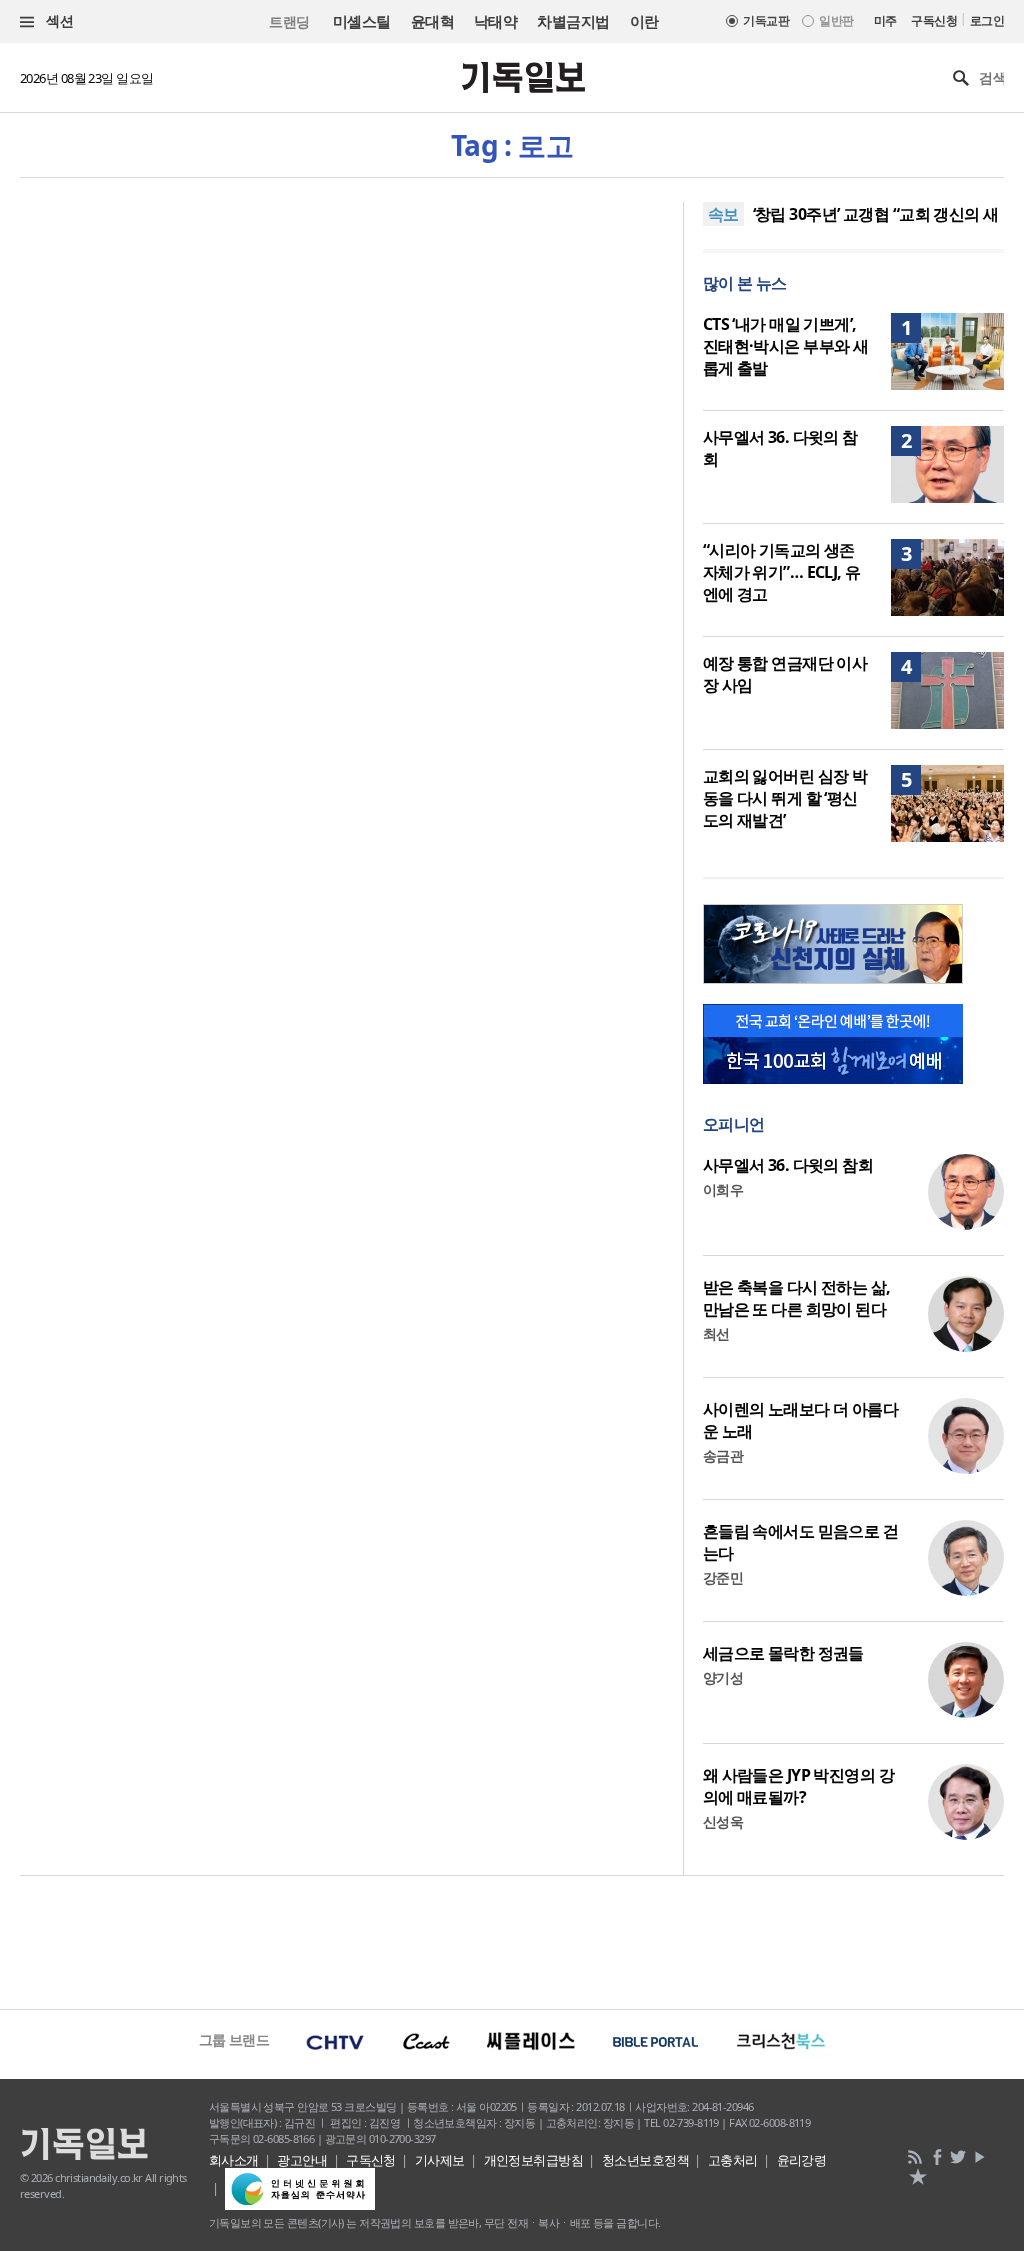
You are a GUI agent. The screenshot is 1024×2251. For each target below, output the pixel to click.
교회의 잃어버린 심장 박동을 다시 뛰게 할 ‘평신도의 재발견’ (785, 798)
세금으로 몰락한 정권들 (783, 1653)
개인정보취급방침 (534, 2160)
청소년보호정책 (645, 2160)
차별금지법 (573, 21)
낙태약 (495, 21)
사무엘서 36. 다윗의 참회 (788, 1165)
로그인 (987, 20)
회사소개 (234, 2160)
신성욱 (723, 1821)
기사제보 (440, 2160)
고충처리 (733, 2160)
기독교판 (766, 20)
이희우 (723, 1189)
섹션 (58, 20)
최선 (716, 1333)
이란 (644, 21)
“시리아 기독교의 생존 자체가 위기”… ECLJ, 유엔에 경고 (782, 572)
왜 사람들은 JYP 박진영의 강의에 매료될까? (798, 1786)
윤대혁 (432, 21)
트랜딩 (289, 21)
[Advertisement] (512, 1940)
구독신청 (934, 20)
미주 (885, 20)
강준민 (723, 1577)
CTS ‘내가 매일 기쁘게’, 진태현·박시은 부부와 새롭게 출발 (786, 346)
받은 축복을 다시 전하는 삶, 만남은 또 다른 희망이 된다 (797, 1298)
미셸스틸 (362, 21)
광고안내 (302, 2160)
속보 (723, 214)
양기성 (723, 1677)
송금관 (723, 1455)
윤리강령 (802, 2160)
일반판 (836, 20)
